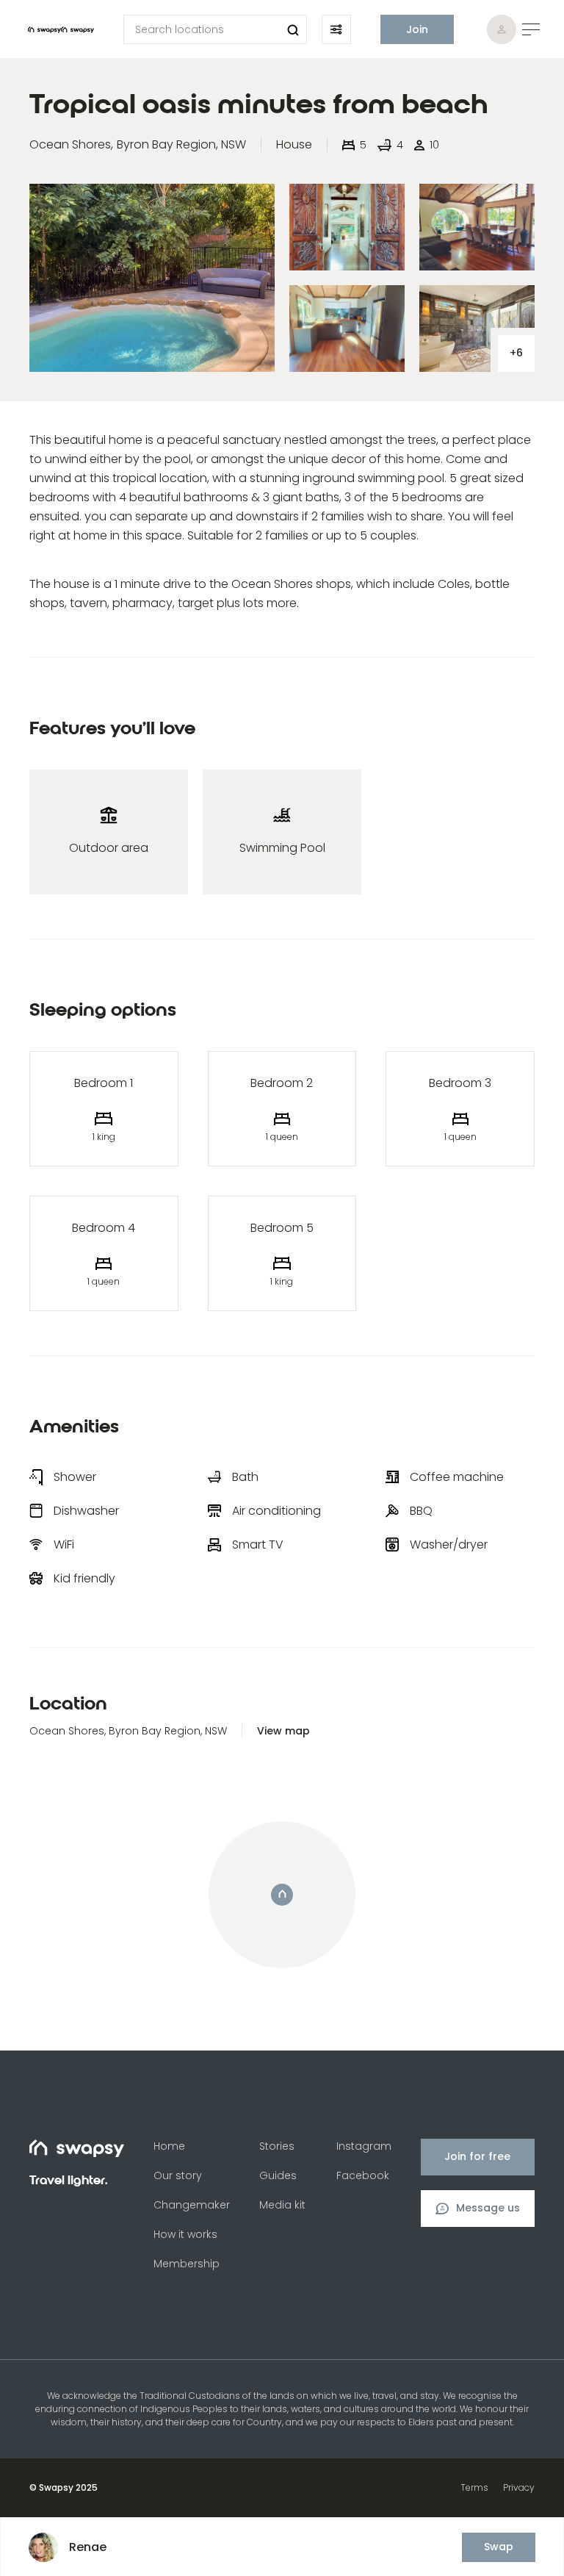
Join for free (477, 2156)
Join (417, 29)
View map (283, 1731)
